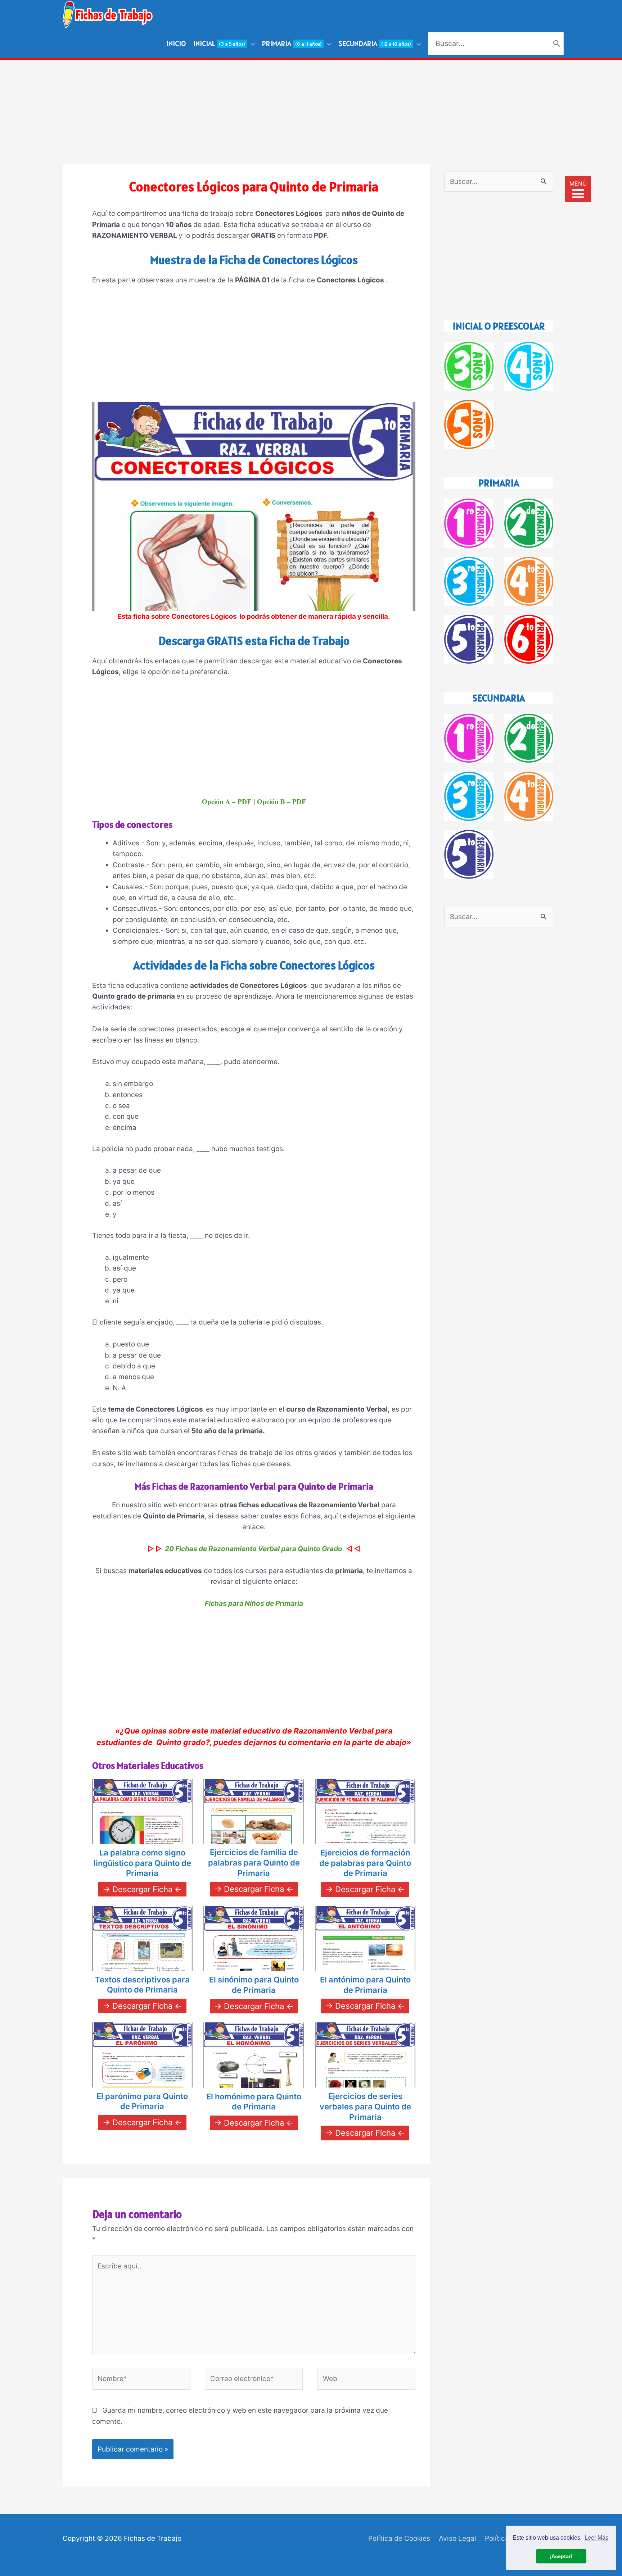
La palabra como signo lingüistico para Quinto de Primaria (142, 1863)
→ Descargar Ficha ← (142, 1889)
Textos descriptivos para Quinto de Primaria (142, 1985)
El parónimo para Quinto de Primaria (142, 2101)
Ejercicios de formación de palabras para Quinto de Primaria (365, 1863)
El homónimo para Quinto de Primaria (254, 2102)
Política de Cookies (399, 2538)
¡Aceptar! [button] (561, 2556)
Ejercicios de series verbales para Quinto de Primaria (365, 2106)
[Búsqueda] (557, 44)
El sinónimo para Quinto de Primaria (254, 1985)
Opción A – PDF (227, 801)
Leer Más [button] (596, 2538)
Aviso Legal (458, 2538)
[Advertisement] (311, 110)
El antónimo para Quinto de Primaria (365, 1985)
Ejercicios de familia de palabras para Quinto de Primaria (254, 1862)
